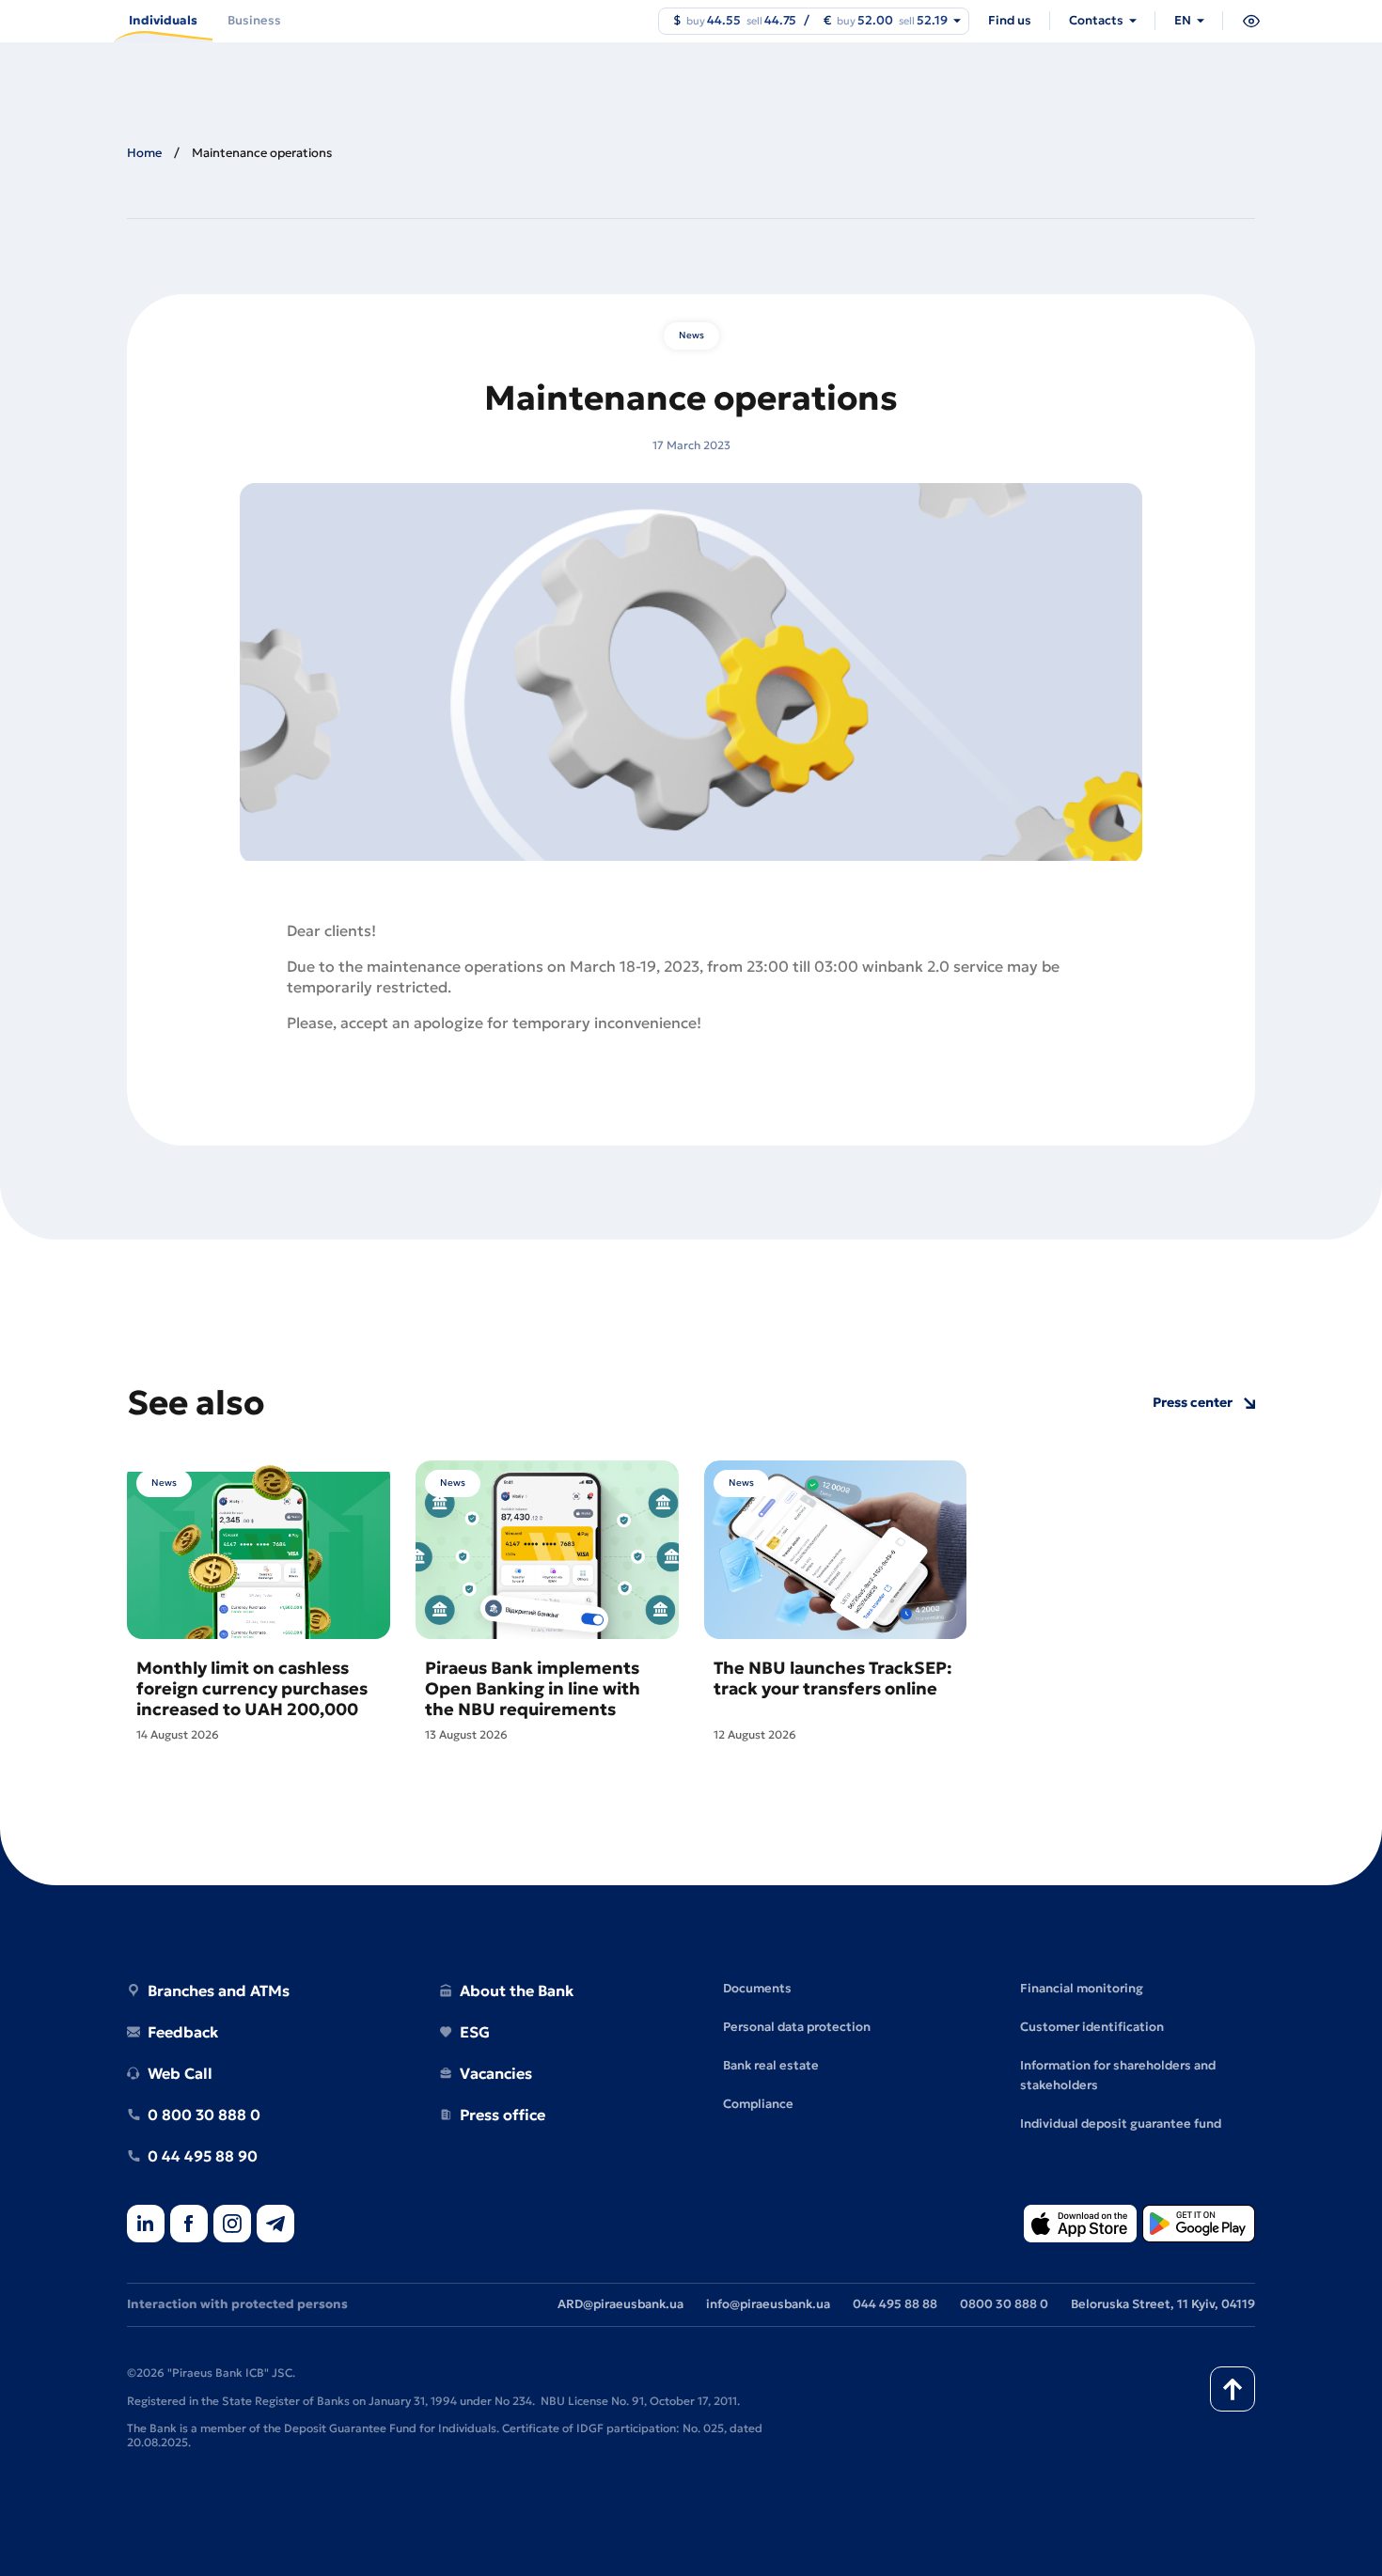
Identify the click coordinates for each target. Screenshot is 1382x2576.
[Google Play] (1199, 2225)
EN (1183, 20)
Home (144, 153)
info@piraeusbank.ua (768, 2304)
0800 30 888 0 (1004, 2304)
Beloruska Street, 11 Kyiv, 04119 (1163, 2304)
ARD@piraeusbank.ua (620, 2304)
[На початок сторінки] (1233, 2389)
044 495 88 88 (895, 2304)
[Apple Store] (1080, 2225)
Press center (1193, 1403)
